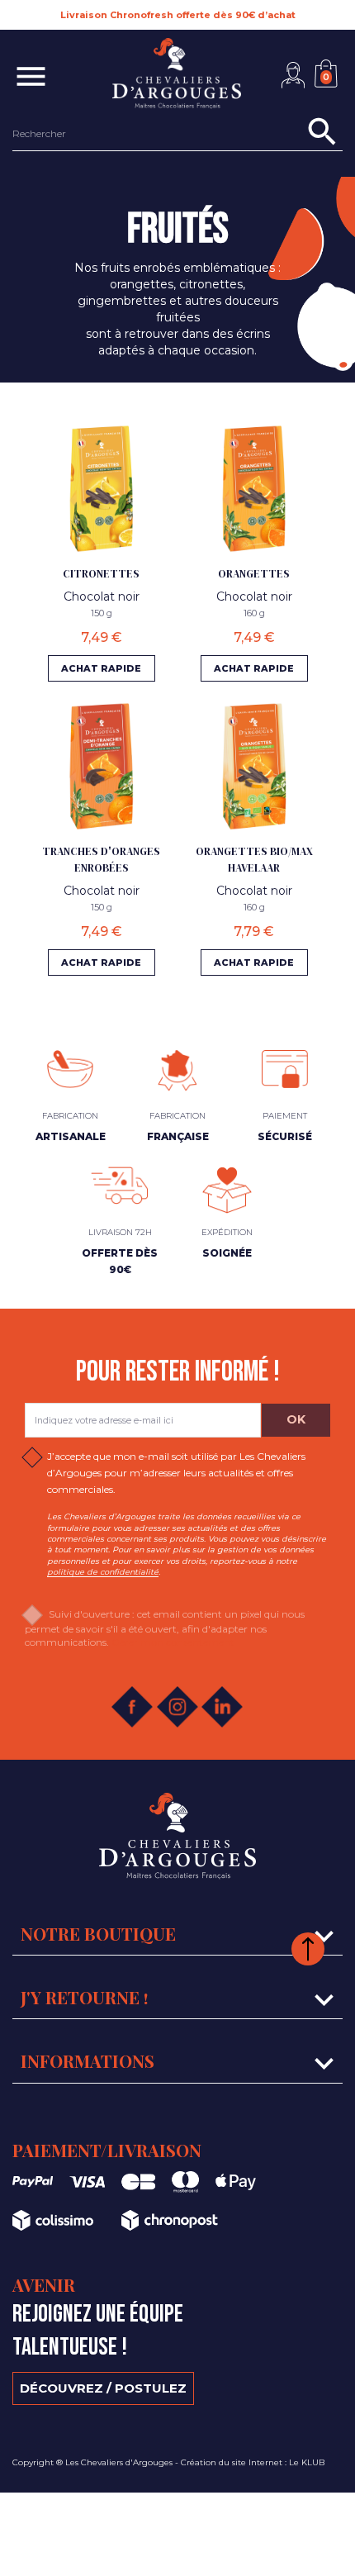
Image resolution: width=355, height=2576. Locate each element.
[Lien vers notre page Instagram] (170, 1707)
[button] (293, 75)
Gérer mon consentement (173, 1642)
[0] (329, 60)
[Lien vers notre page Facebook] (125, 1707)
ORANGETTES (254, 574)
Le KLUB (307, 2462)
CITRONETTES (101, 574)
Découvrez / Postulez (103, 2388)
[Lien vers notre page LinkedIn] (215, 1707)
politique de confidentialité (103, 1572)
